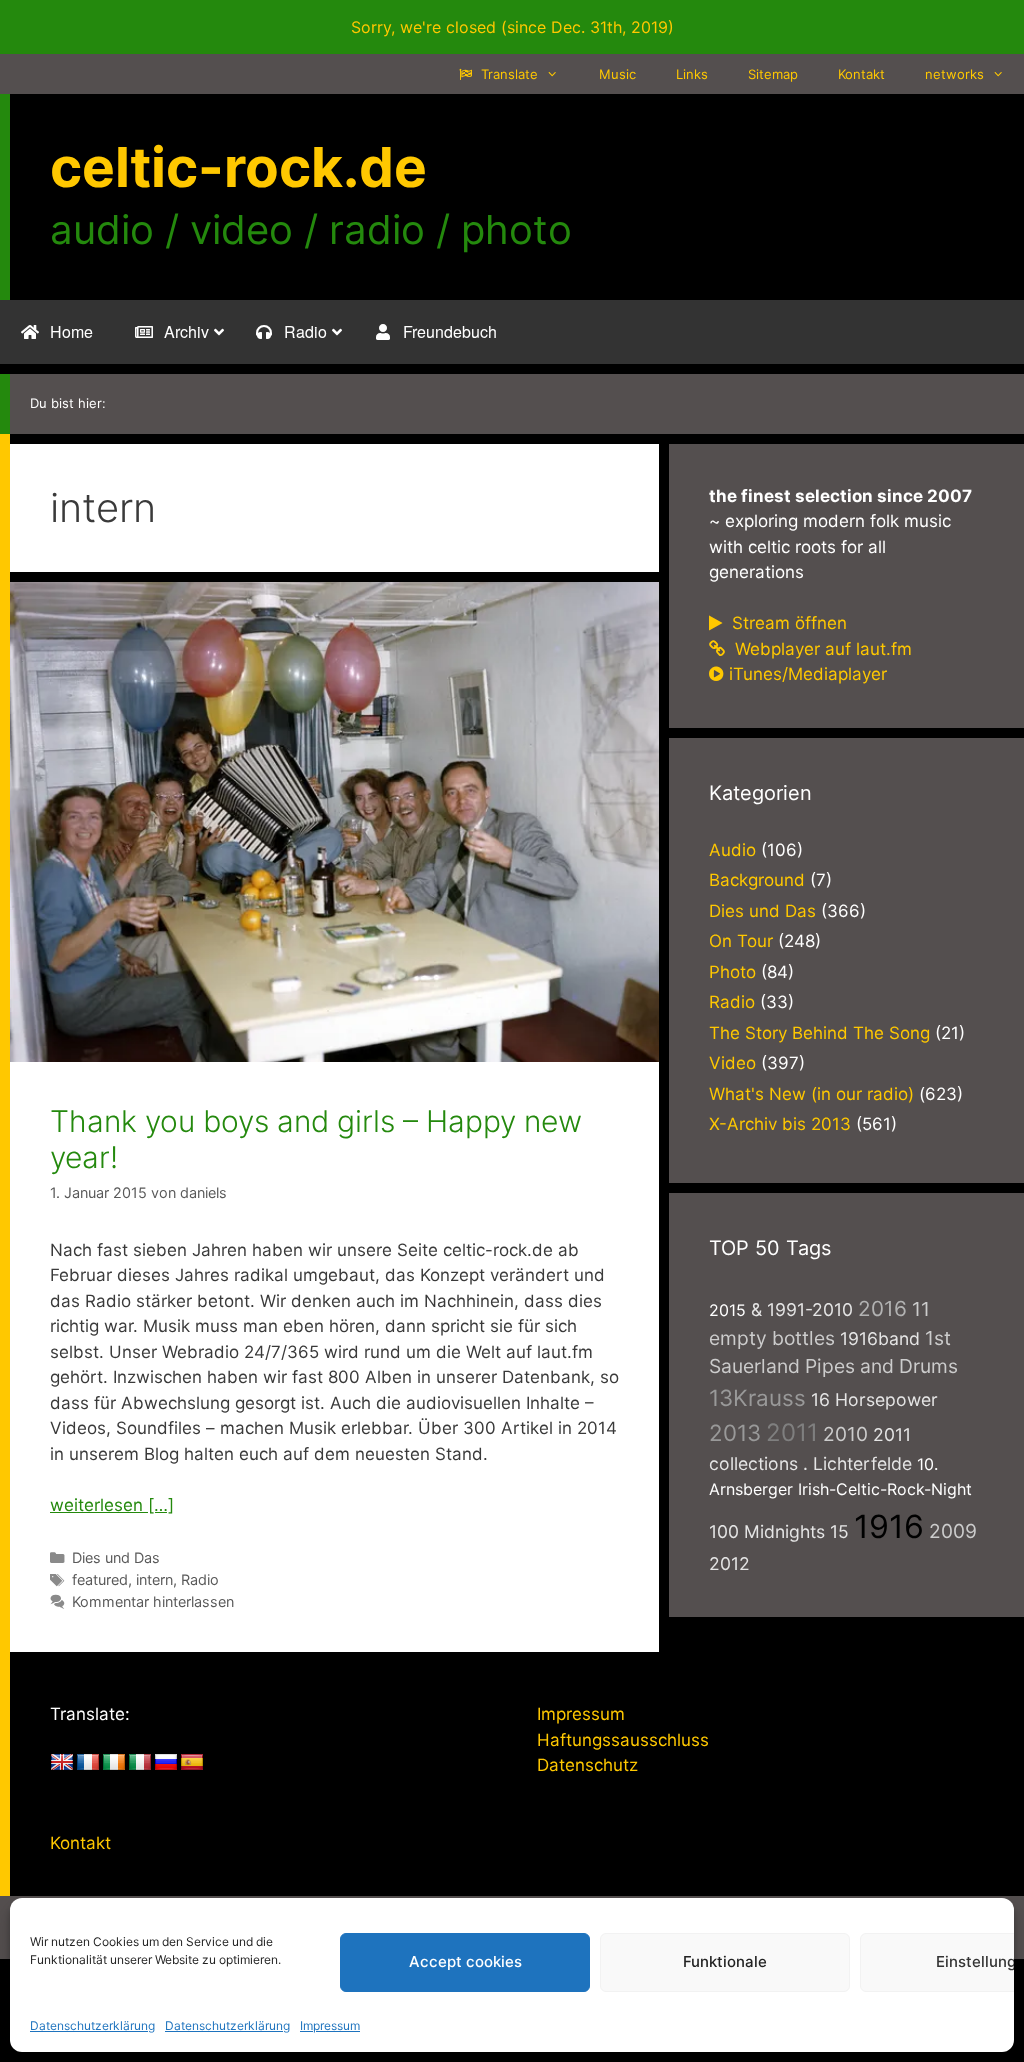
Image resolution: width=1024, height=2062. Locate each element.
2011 (792, 1432)
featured (100, 1579)
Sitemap (773, 74)
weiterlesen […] (112, 1505)
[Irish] (114, 1763)
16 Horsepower (874, 1399)
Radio (200, 1579)
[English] (62, 1763)
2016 (882, 1308)
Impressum (330, 2025)
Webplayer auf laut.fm (821, 649)
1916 (889, 1526)
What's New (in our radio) (811, 1094)
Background (757, 880)
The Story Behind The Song (819, 1033)
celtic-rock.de (238, 167)
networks (954, 74)
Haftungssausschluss (623, 1740)
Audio (732, 850)
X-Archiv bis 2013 (780, 1124)
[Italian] (140, 1763)
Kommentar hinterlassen (153, 1601)
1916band (880, 1338)
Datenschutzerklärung (92, 2025)
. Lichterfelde (857, 1463)
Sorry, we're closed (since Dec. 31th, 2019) (512, 27)
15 (839, 1531)
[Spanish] (192, 1763)
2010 (845, 1434)
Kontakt (861, 74)
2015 (727, 1310)
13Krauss (757, 1397)
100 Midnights (767, 1531)
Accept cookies (465, 1961)
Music (617, 74)
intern (154, 1579)
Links (692, 74)
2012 (729, 1563)
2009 (953, 1531)
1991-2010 (810, 1309)
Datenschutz (587, 1765)
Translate (507, 74)
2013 (735, 1432)
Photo (732, 972)
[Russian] (166, 1763)
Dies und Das (116, 1557)
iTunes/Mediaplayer (808, 674)
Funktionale (725, 1961)
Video (732, 1063)
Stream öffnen (787, 623)
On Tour (741, 941)
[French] (88, 1763)
